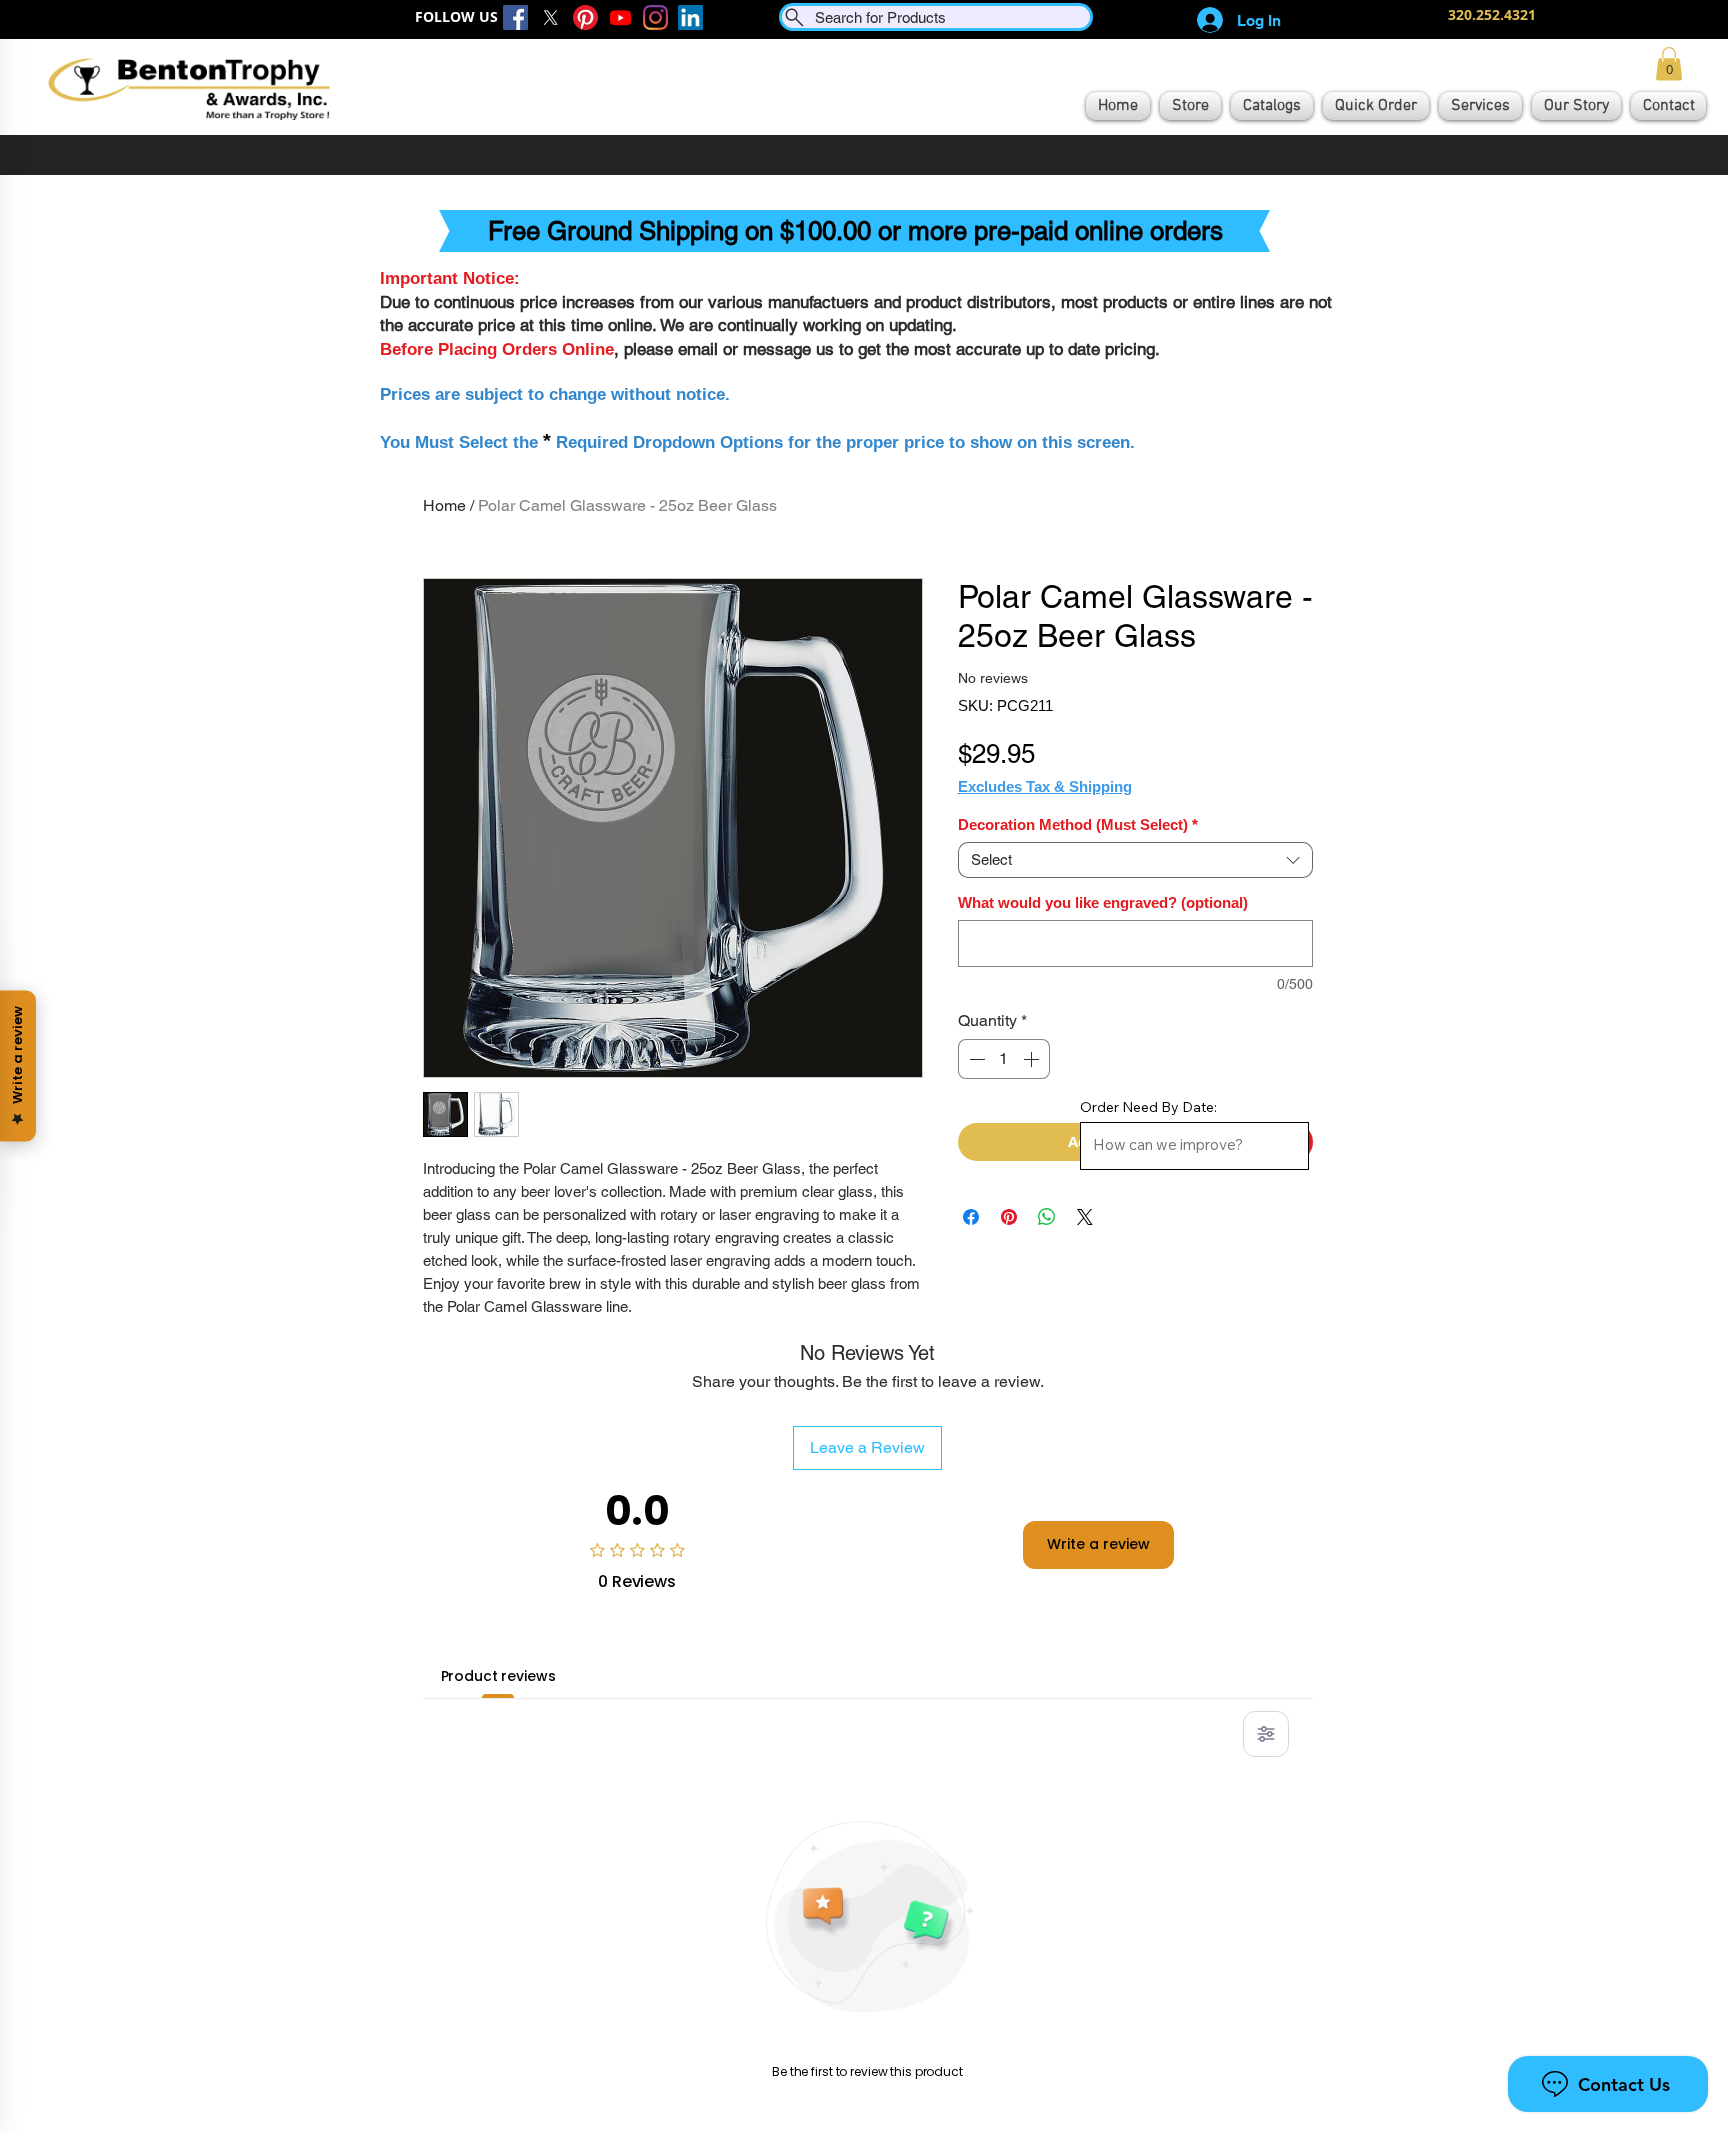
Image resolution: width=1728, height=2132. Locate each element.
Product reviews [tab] (498, 1676)
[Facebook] (515, 17)
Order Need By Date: (1148, 1107)
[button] (1669, 63)
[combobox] (1135, 860)
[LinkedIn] (690, 17)
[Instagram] (655, 17)
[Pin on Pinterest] (1009, 1217)
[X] (550, 17)
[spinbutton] (1004, 1059)
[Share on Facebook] (971, 1217)
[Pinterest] (585, 17)
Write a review (1098, 1544)
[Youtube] (620, 17)
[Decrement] (975, 1059)
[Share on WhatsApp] (1047, 1217)
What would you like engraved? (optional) (1103, 902)
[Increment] (1033, 1059)
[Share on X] (1085, 1217)
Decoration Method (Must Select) (1078, 824)
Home (444, 505)
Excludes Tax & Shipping (1045, 786)
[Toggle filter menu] (1266, 1734)
